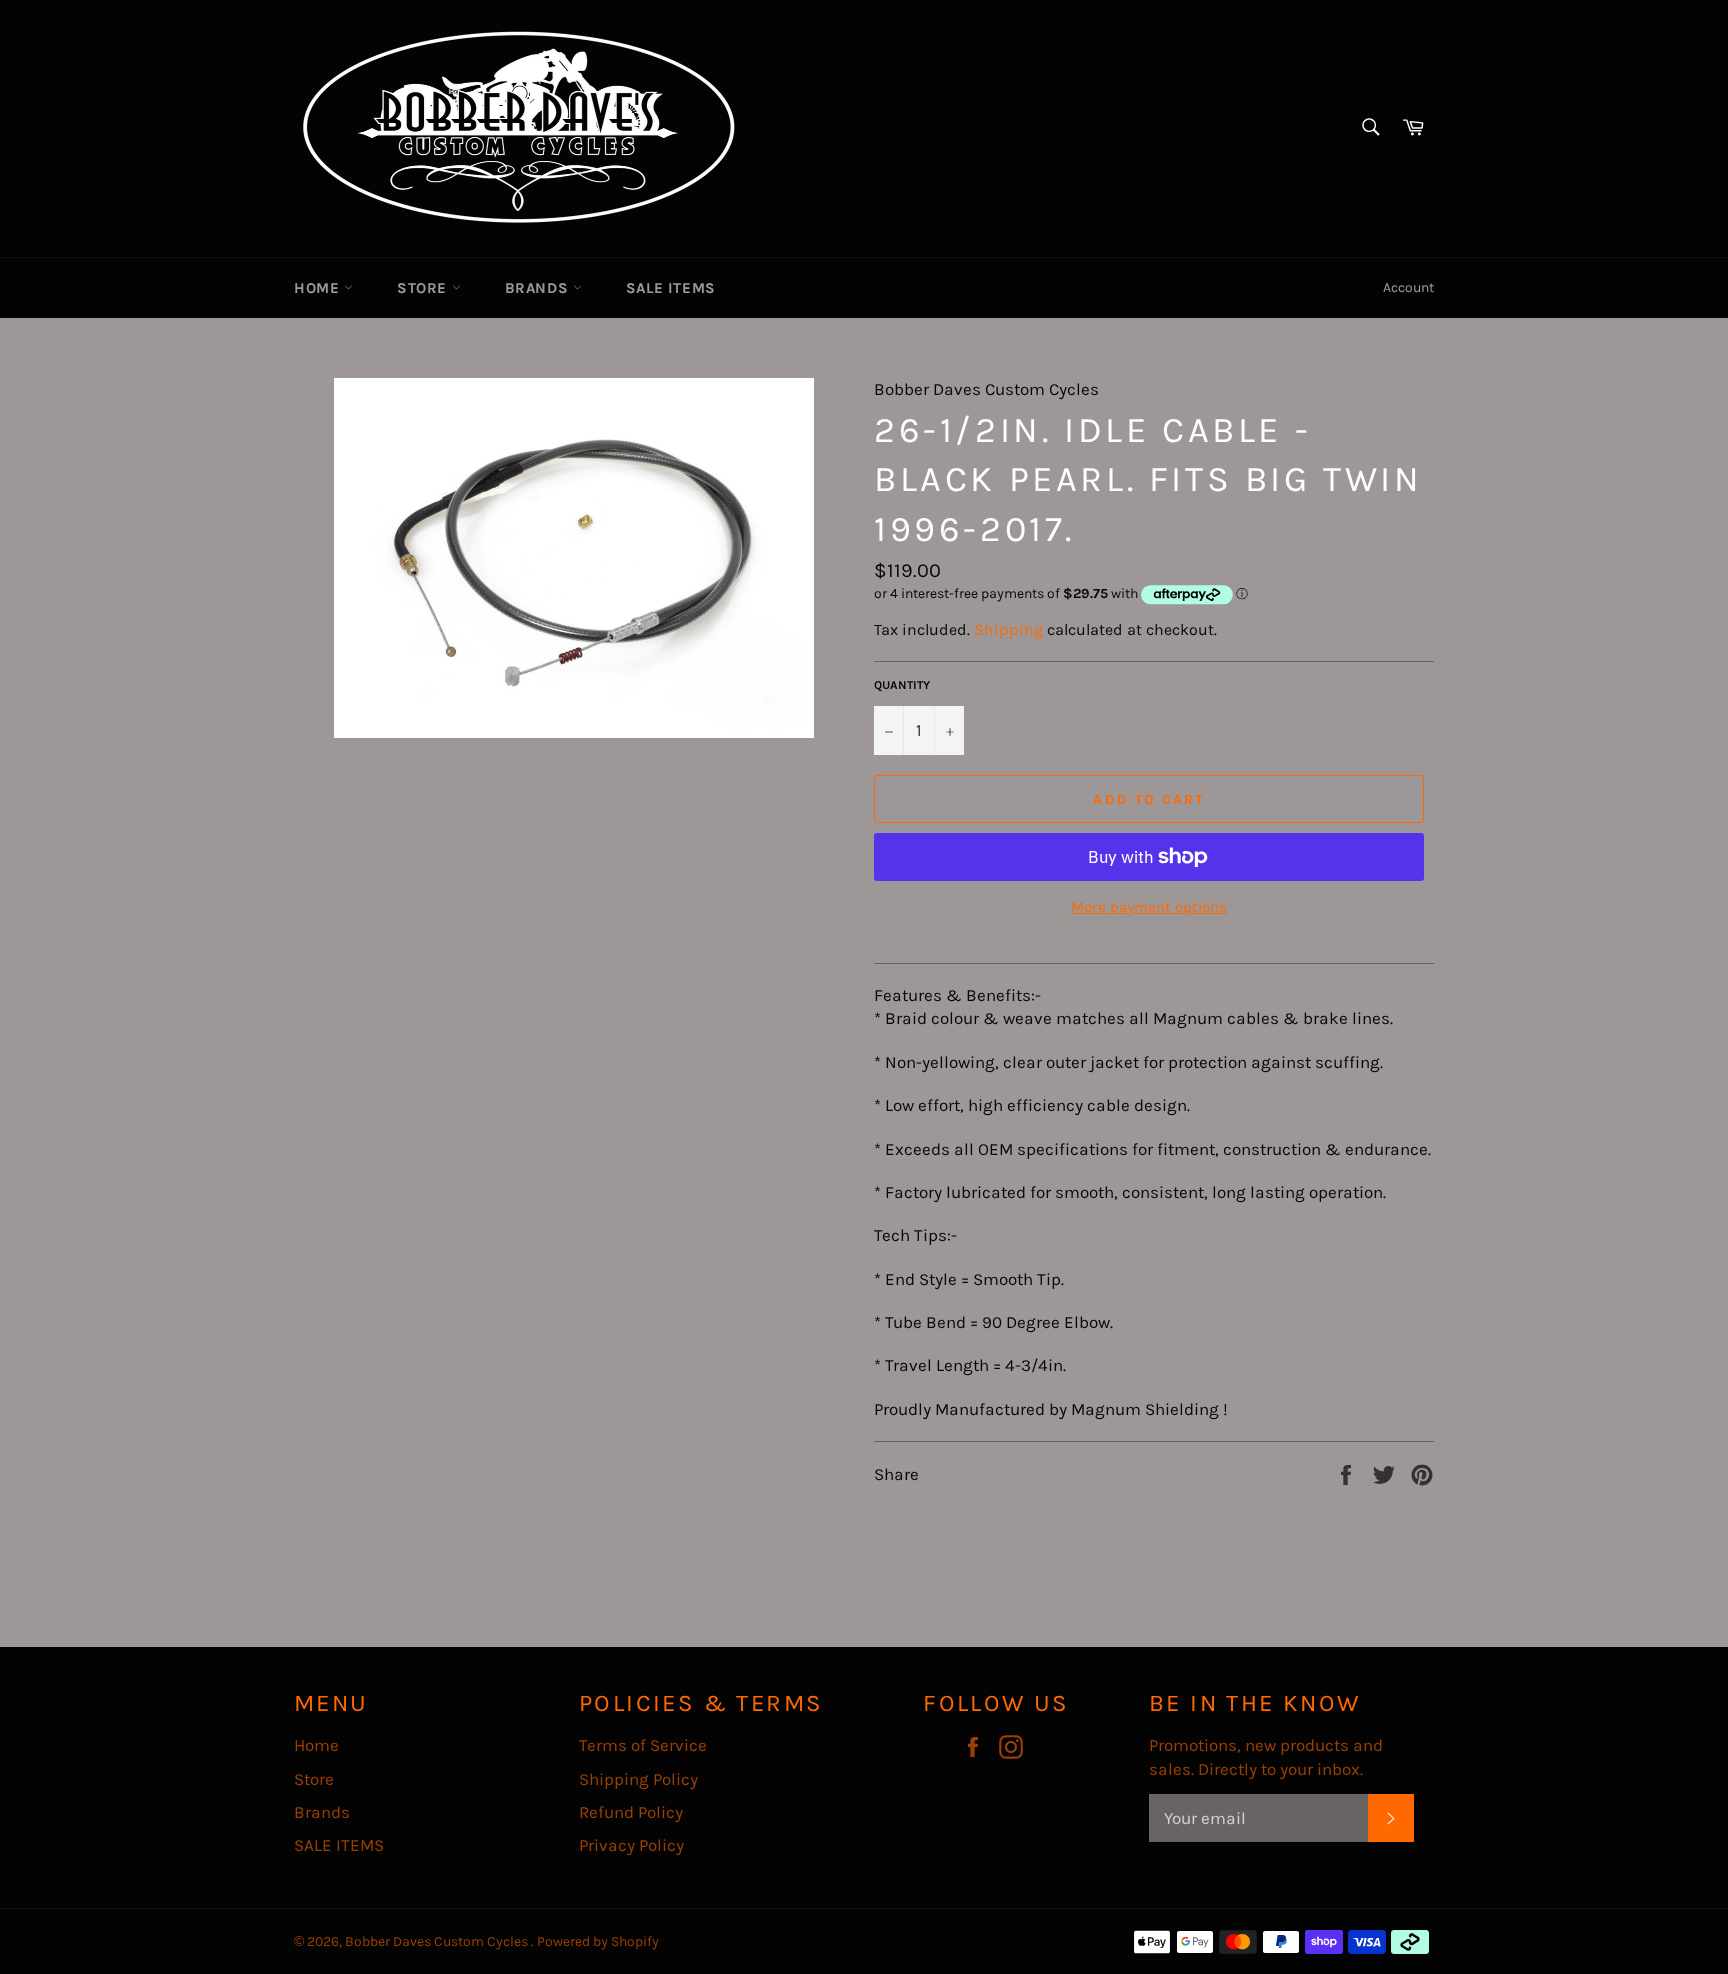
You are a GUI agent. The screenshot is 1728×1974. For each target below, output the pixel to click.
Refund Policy (631, 1812)
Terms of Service (643, 1745)
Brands (539, 288)
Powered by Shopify (598, 1941)
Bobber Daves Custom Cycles (438, 1941)
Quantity (902, 685)
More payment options (1149, 907)
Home (319, 288)
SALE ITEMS (671, 288)
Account (1408, 287)
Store (424, 288)
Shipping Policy (638, 1779)
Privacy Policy (631, 1845)
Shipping (1008, 629)
